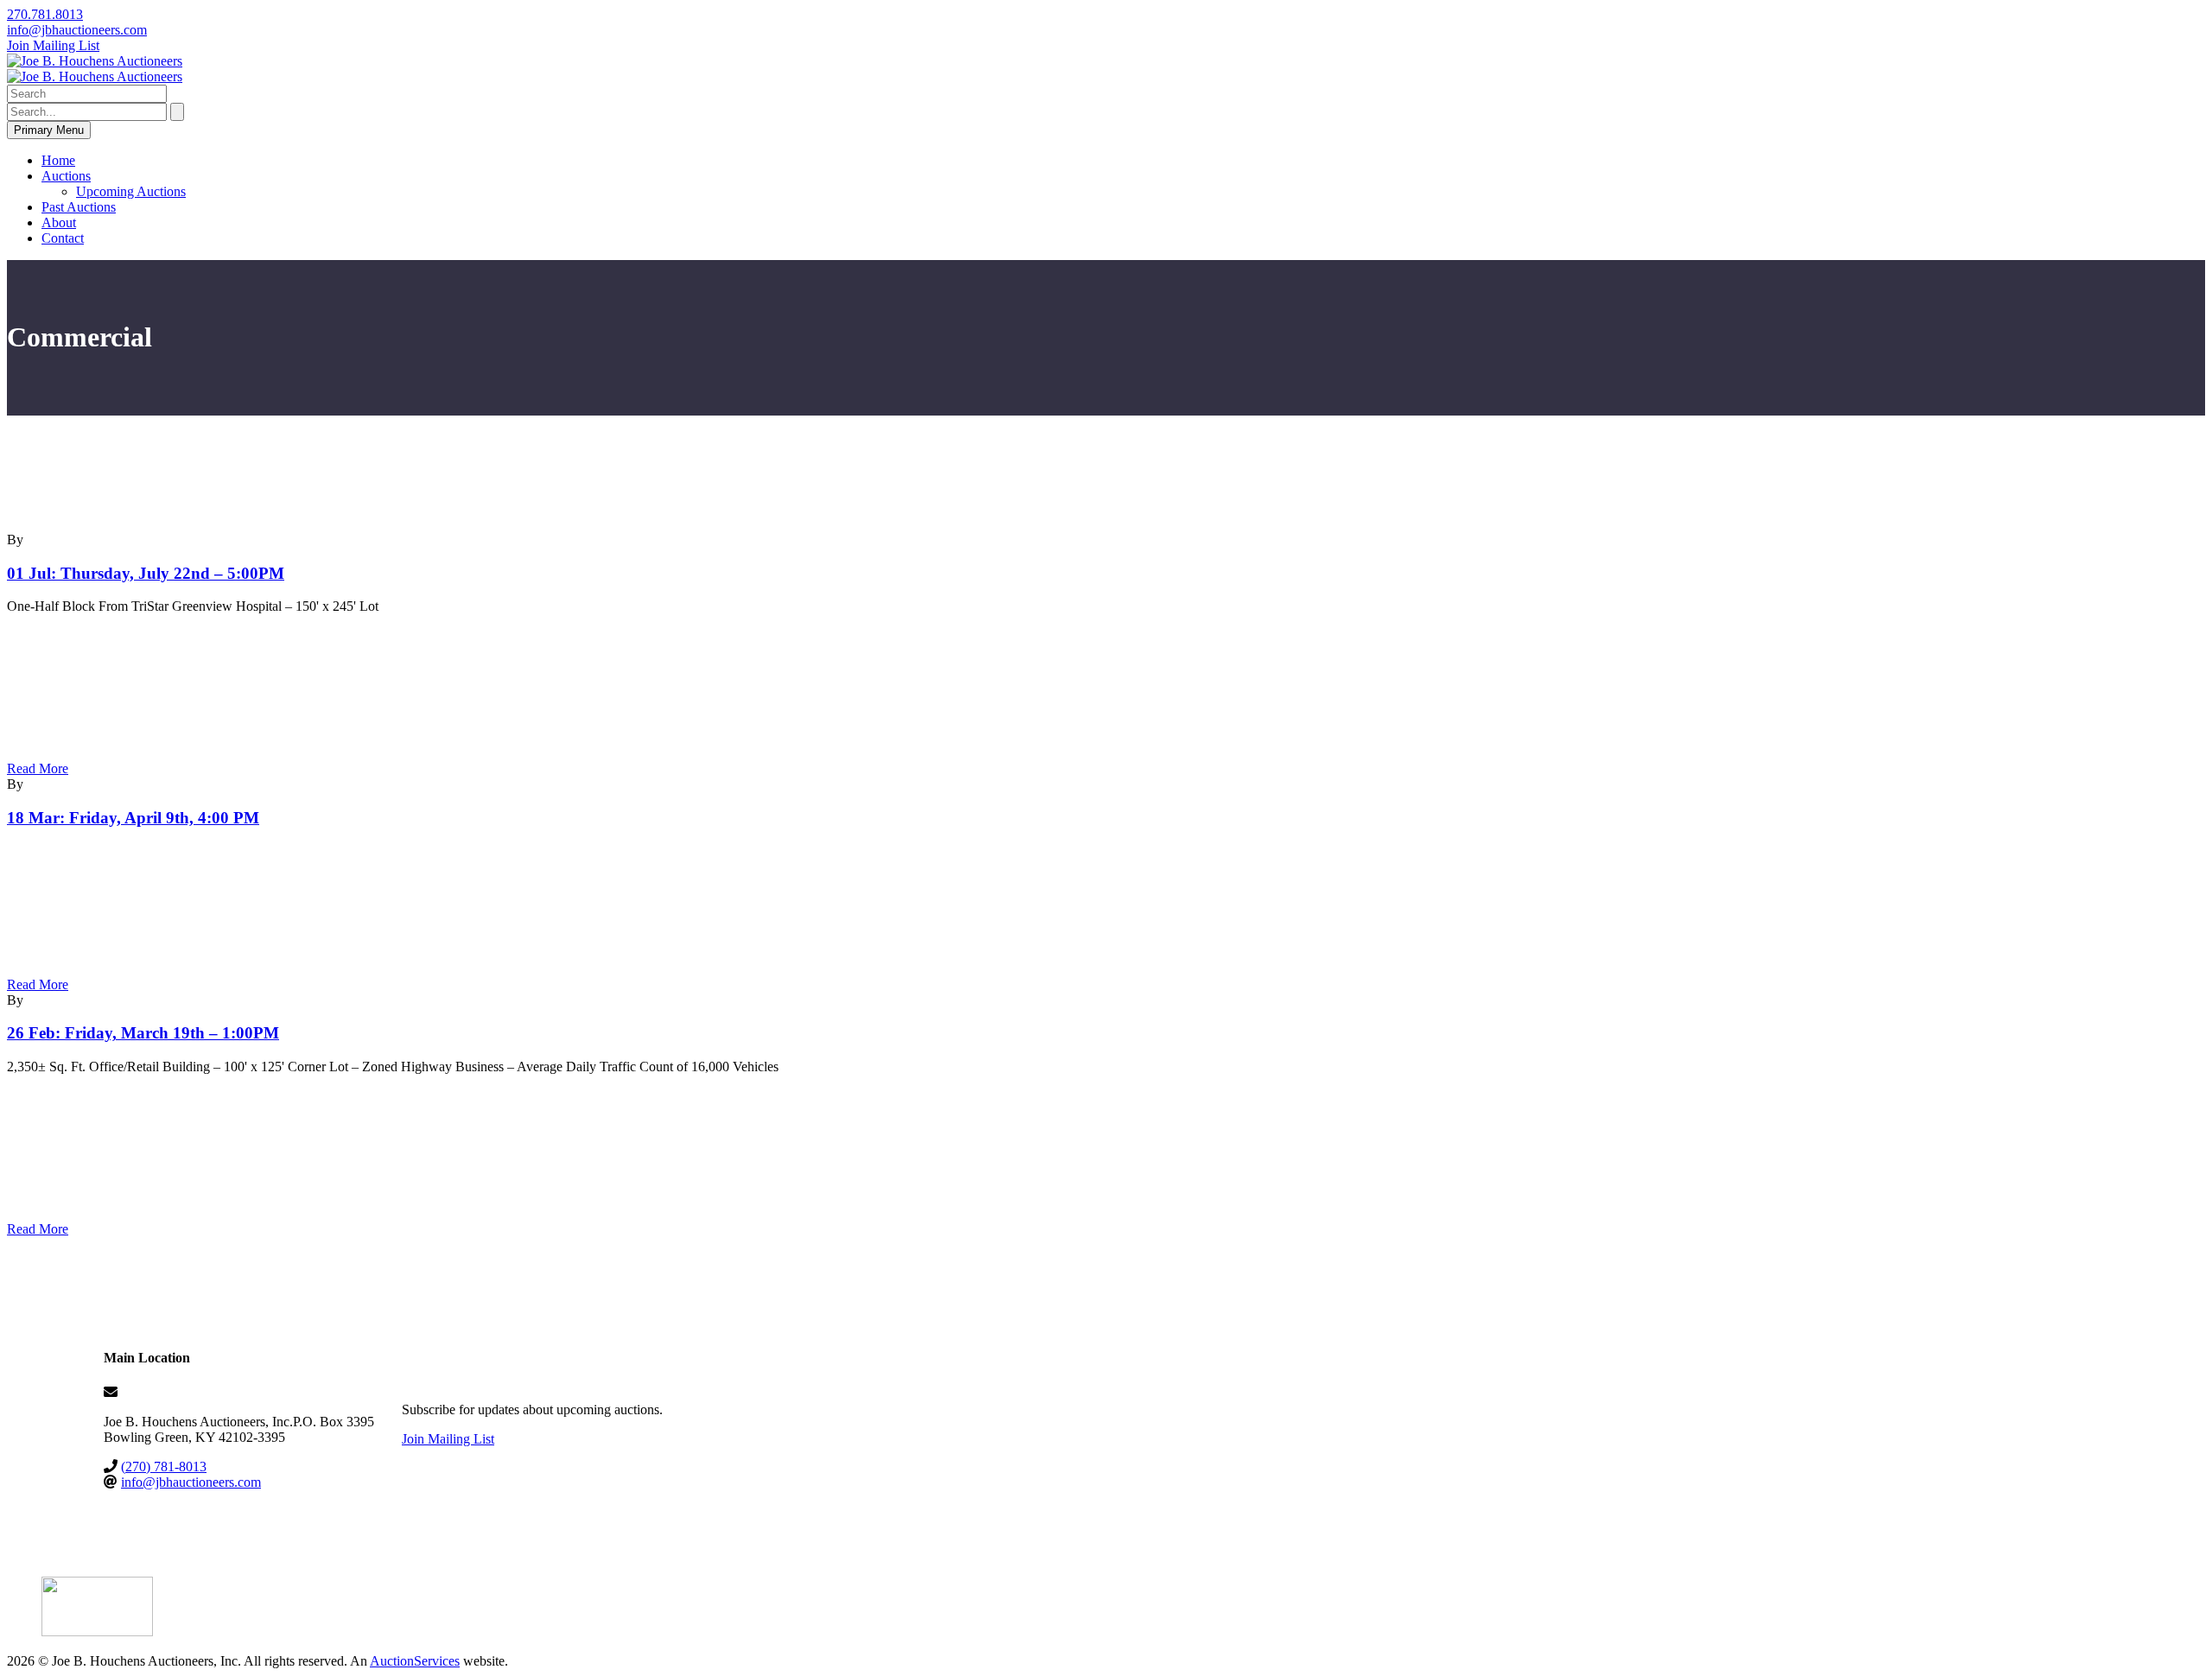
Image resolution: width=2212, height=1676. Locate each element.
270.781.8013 (45, 14)
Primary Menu (49, 130)
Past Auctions (79, 207)
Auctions (66, 176)
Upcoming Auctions (131, 191)
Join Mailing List (53, 45)
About (59, 222)
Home (58, 160)
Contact (63, 238)
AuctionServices (415, 1661)
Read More (38, 768)
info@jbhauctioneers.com (77, 30)
